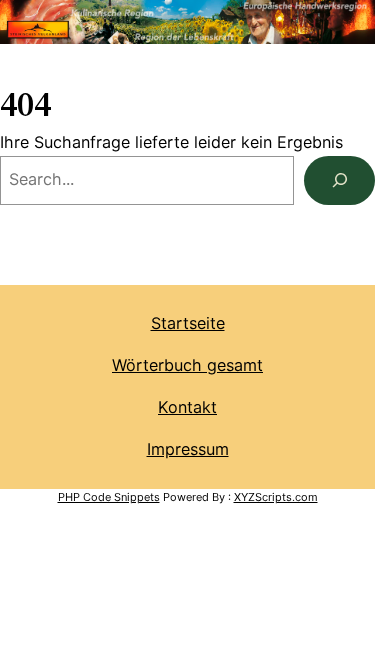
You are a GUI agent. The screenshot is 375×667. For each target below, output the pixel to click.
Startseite (188, 323)
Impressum (188, 449)
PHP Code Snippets (109, 497)
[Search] (339, 181)
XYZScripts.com (276, 497)
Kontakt (187, 407)
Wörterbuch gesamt (187, 365)
